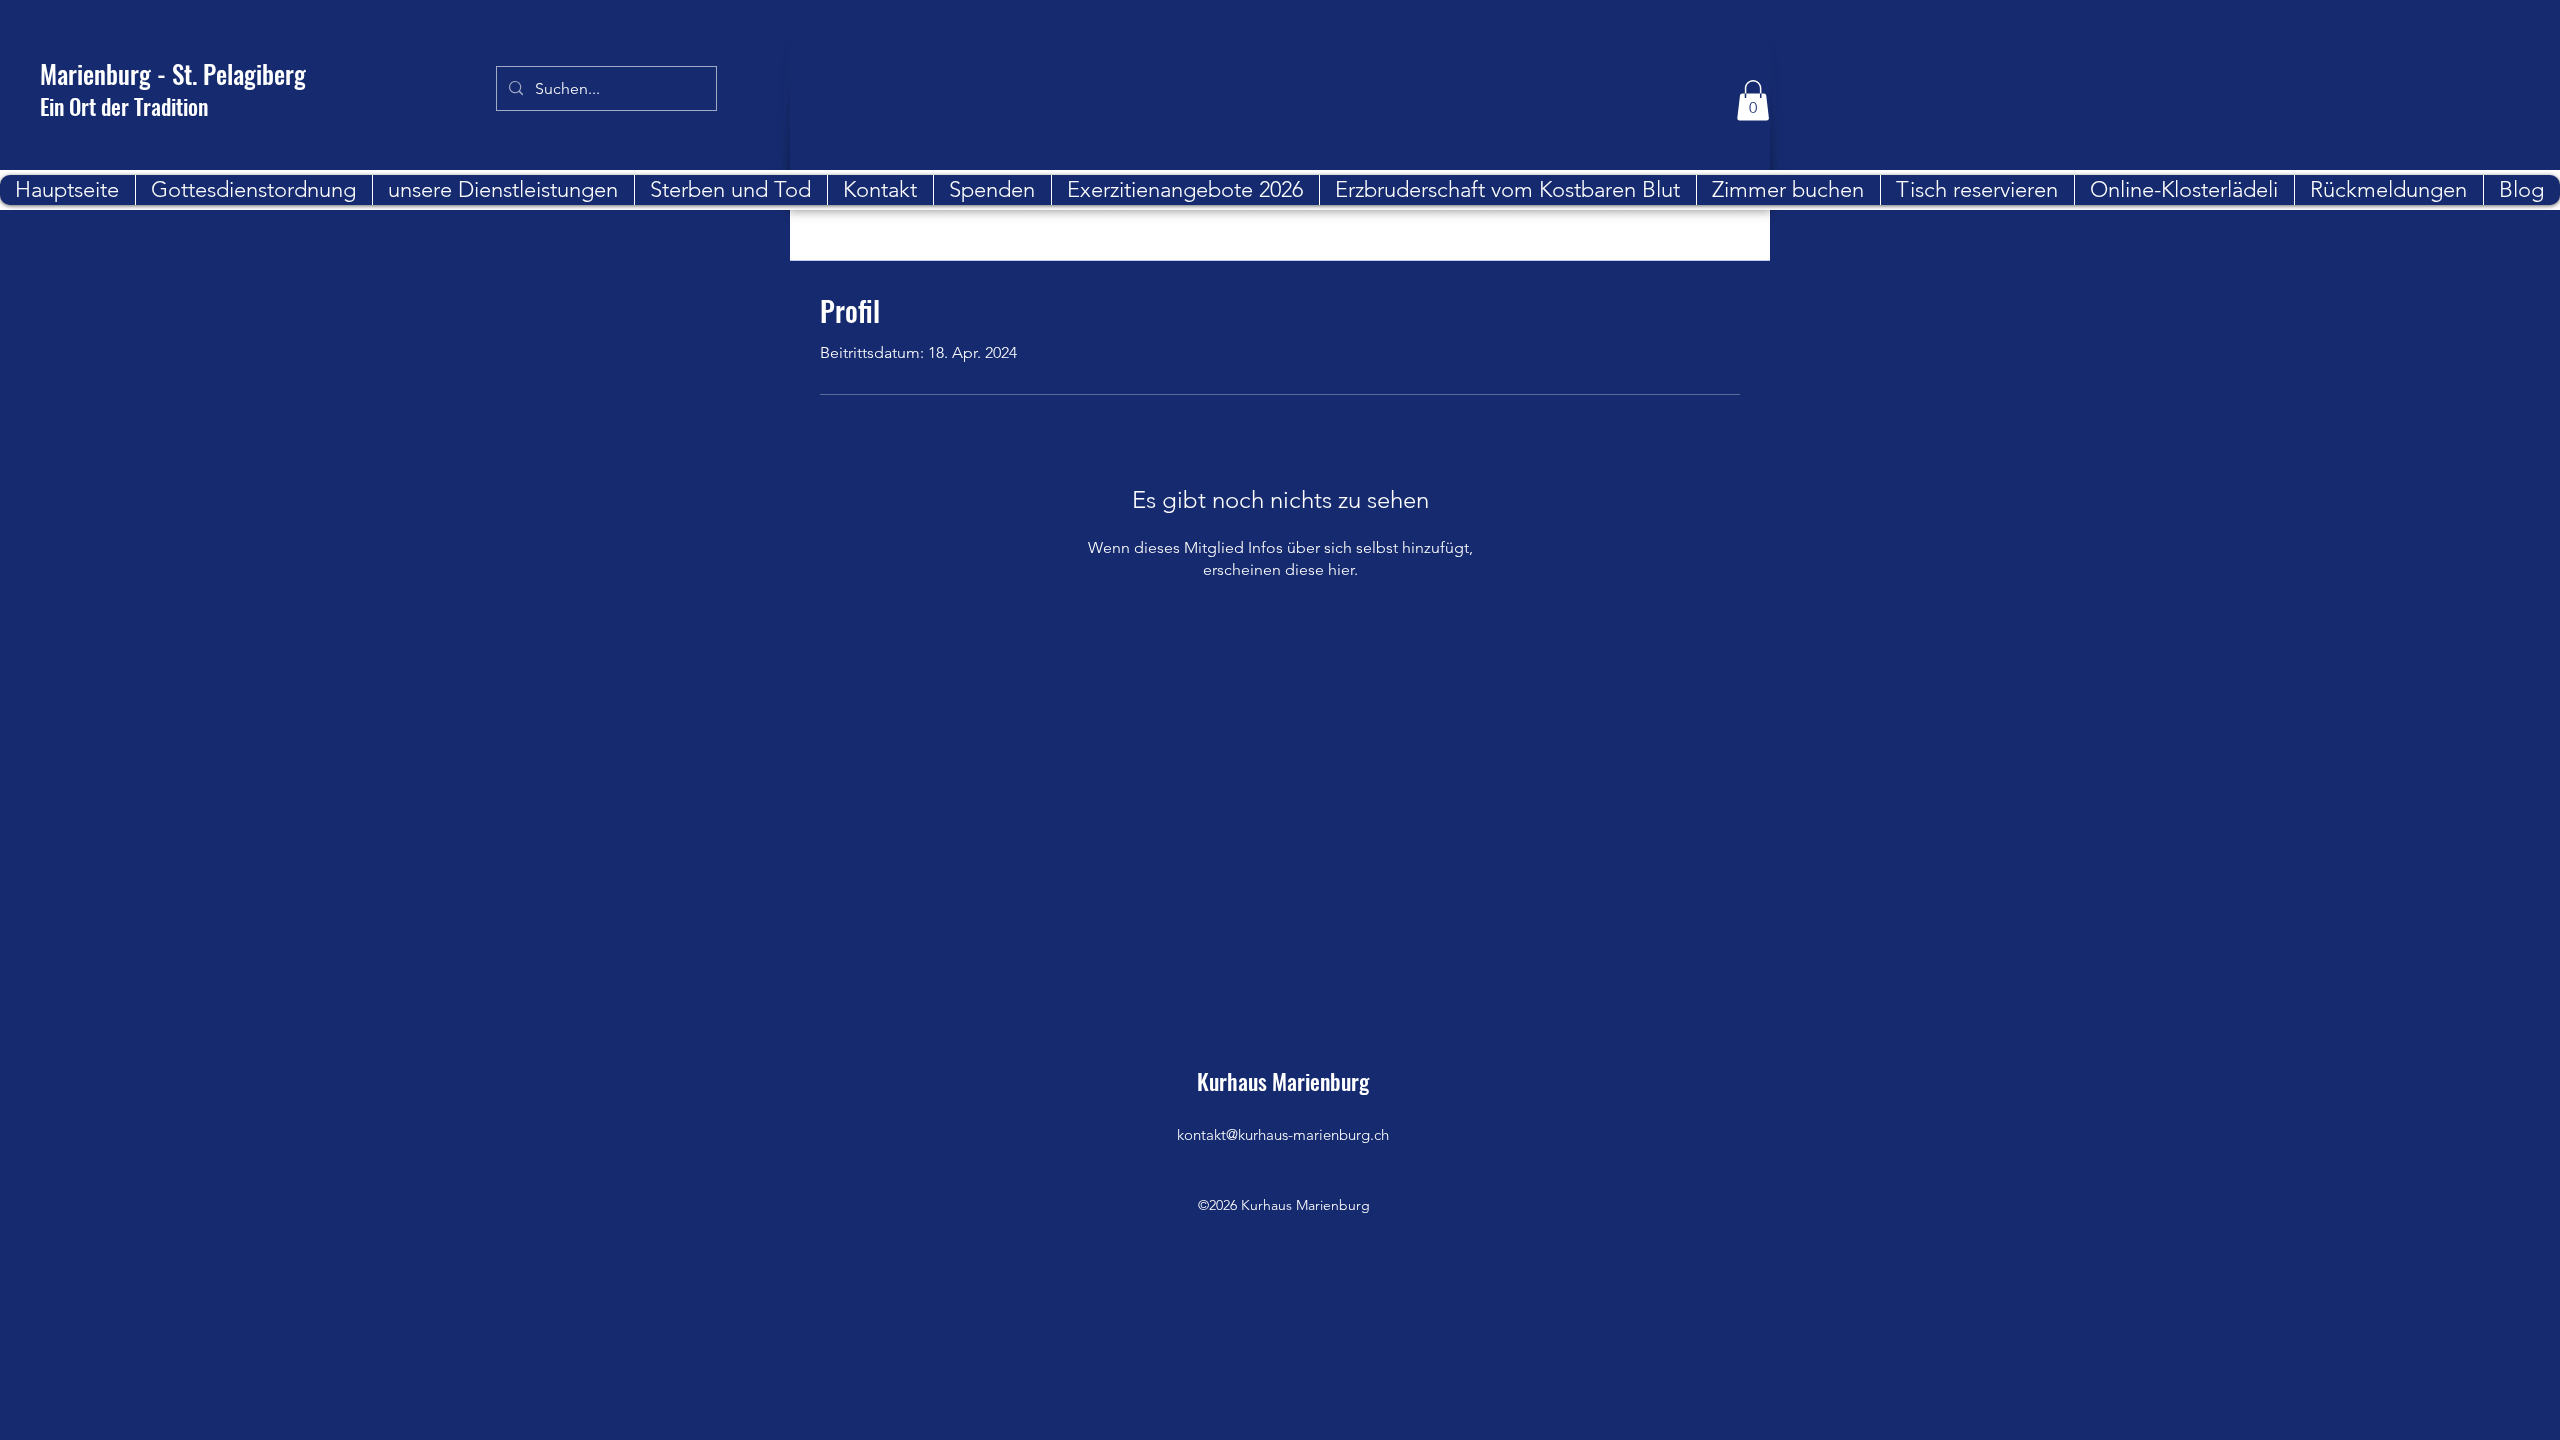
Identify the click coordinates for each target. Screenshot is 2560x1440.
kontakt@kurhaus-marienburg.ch (1283, 1134)
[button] (1753, 100)
